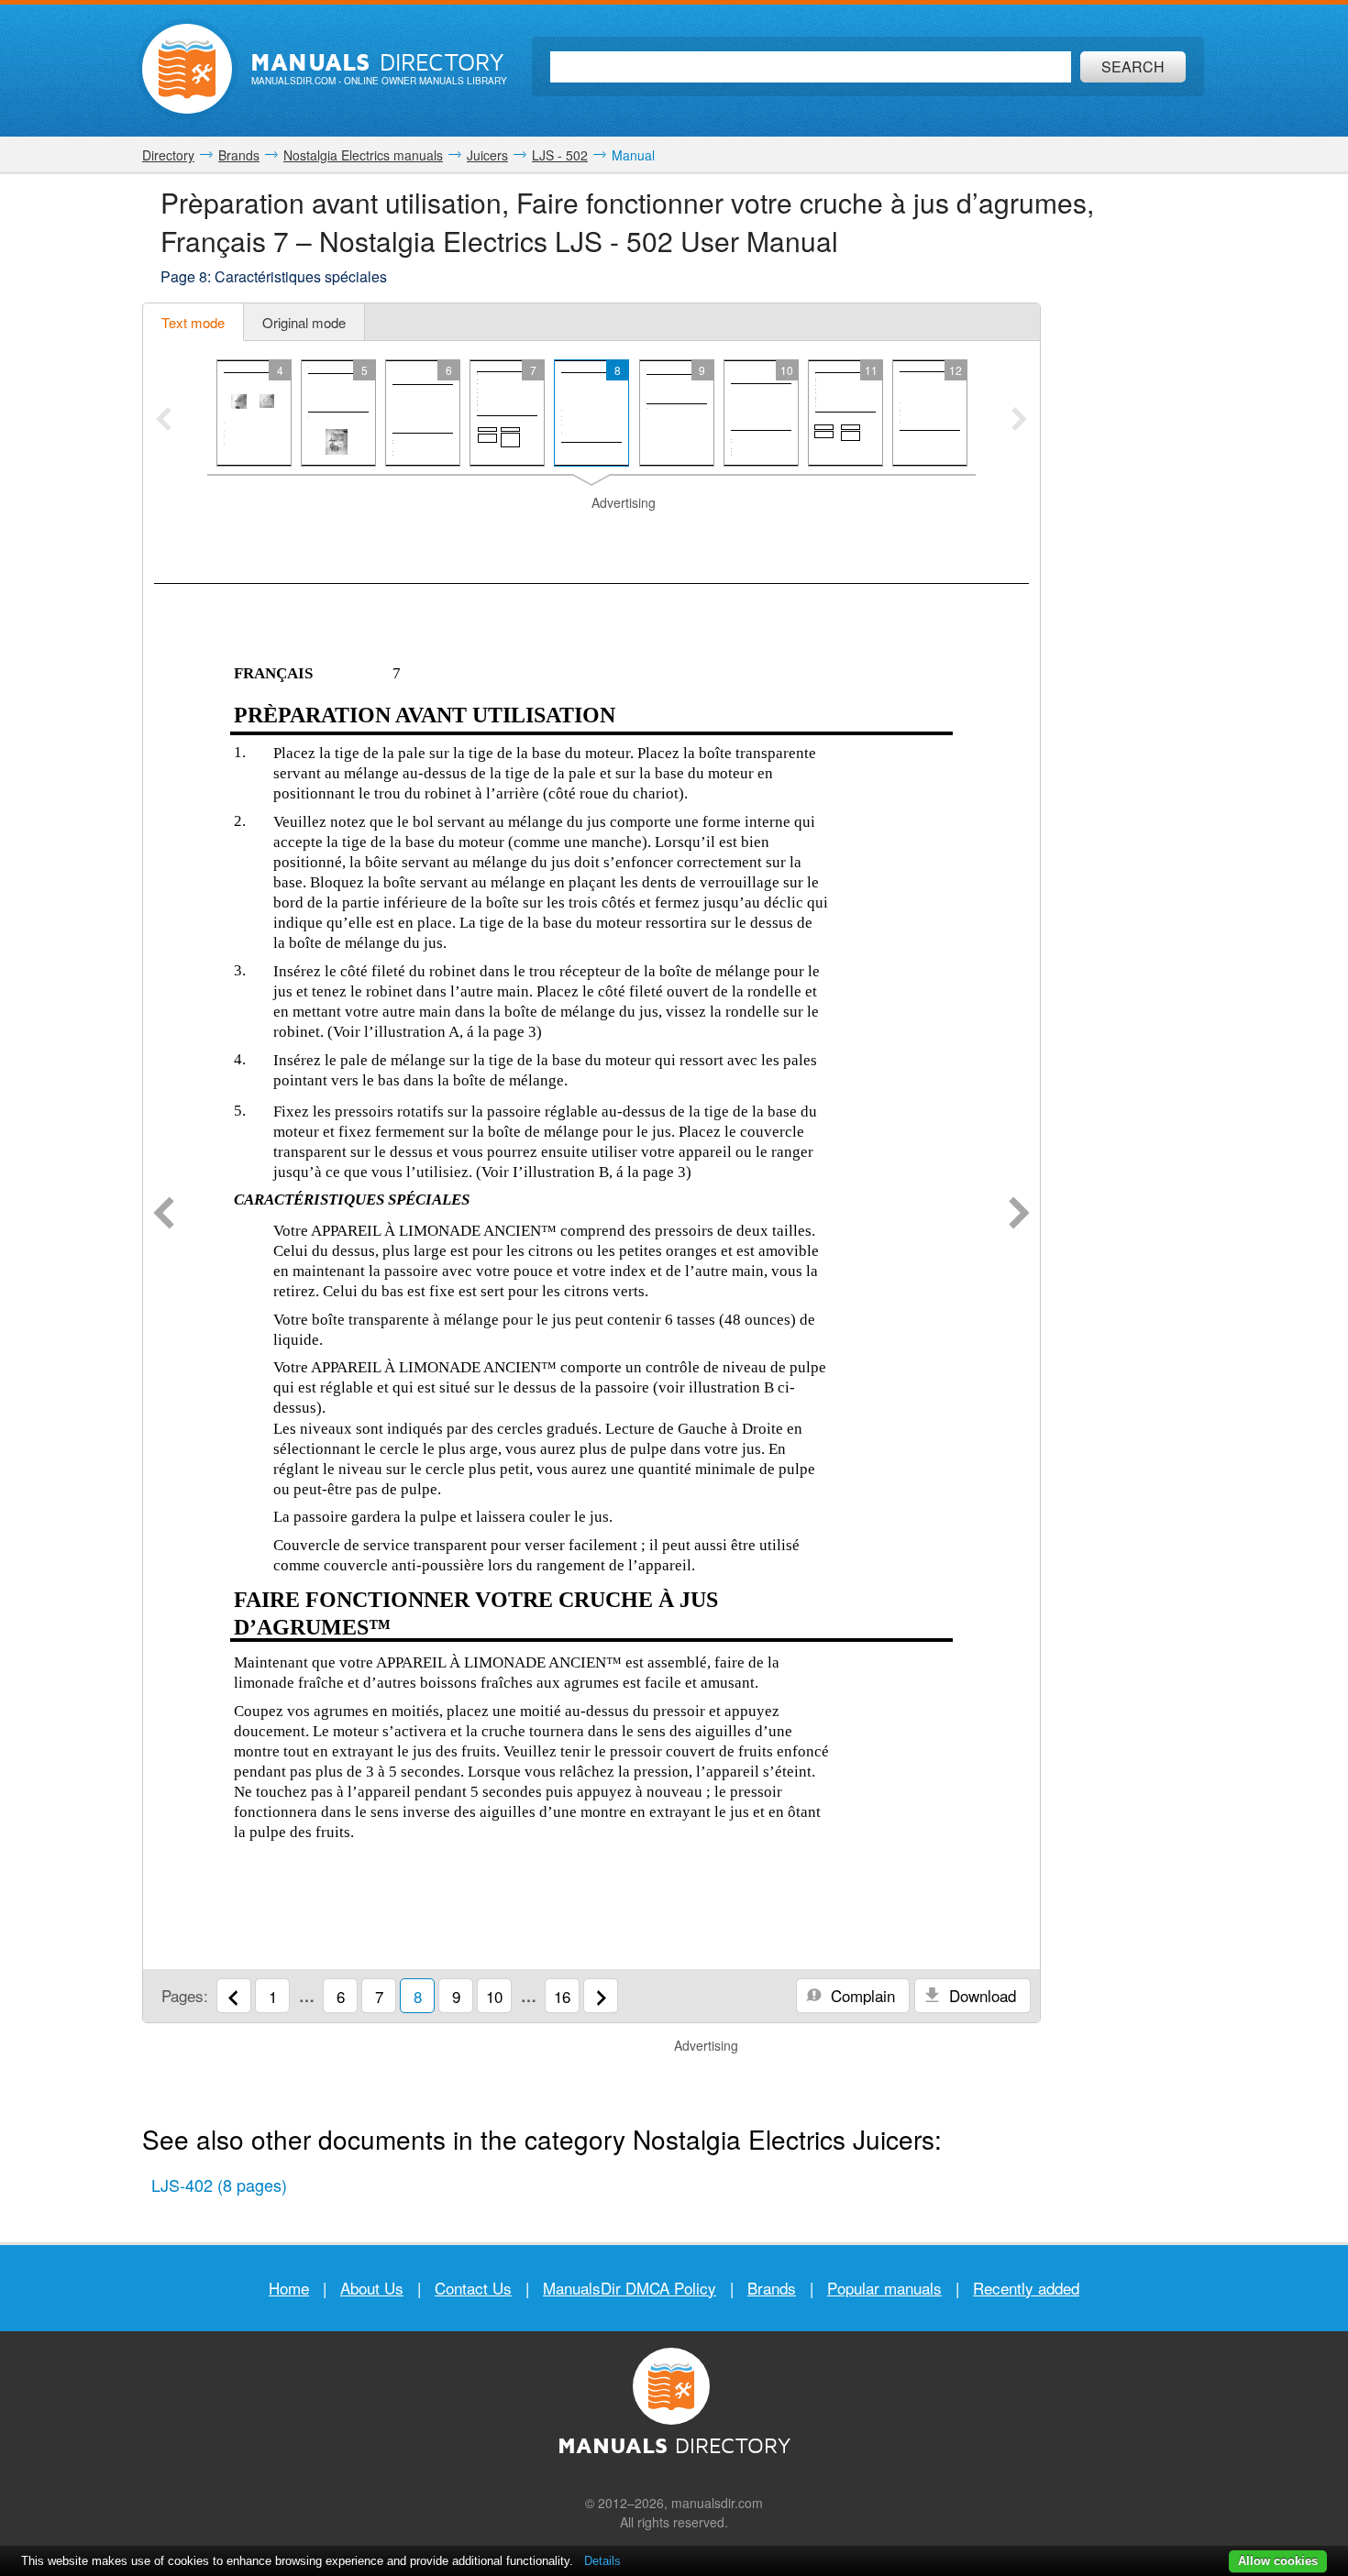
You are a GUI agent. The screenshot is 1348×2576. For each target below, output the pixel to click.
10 (494, 1996)
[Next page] (1019, 1215)
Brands (772, 2288)
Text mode (193, 322)
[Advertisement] (591, 535)
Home (289, 2288)
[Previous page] (164, 1215)
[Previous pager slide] (164, 421)
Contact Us (473, 2288)
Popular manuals (884, 2288)
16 (562, 1996)
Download (980, 1995)
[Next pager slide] (1019, 421)
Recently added (1026, 2288)
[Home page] (187, 69)
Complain (861, 1995)
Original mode (304, 322)
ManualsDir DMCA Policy (630, 2288)
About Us (372, 2288)
